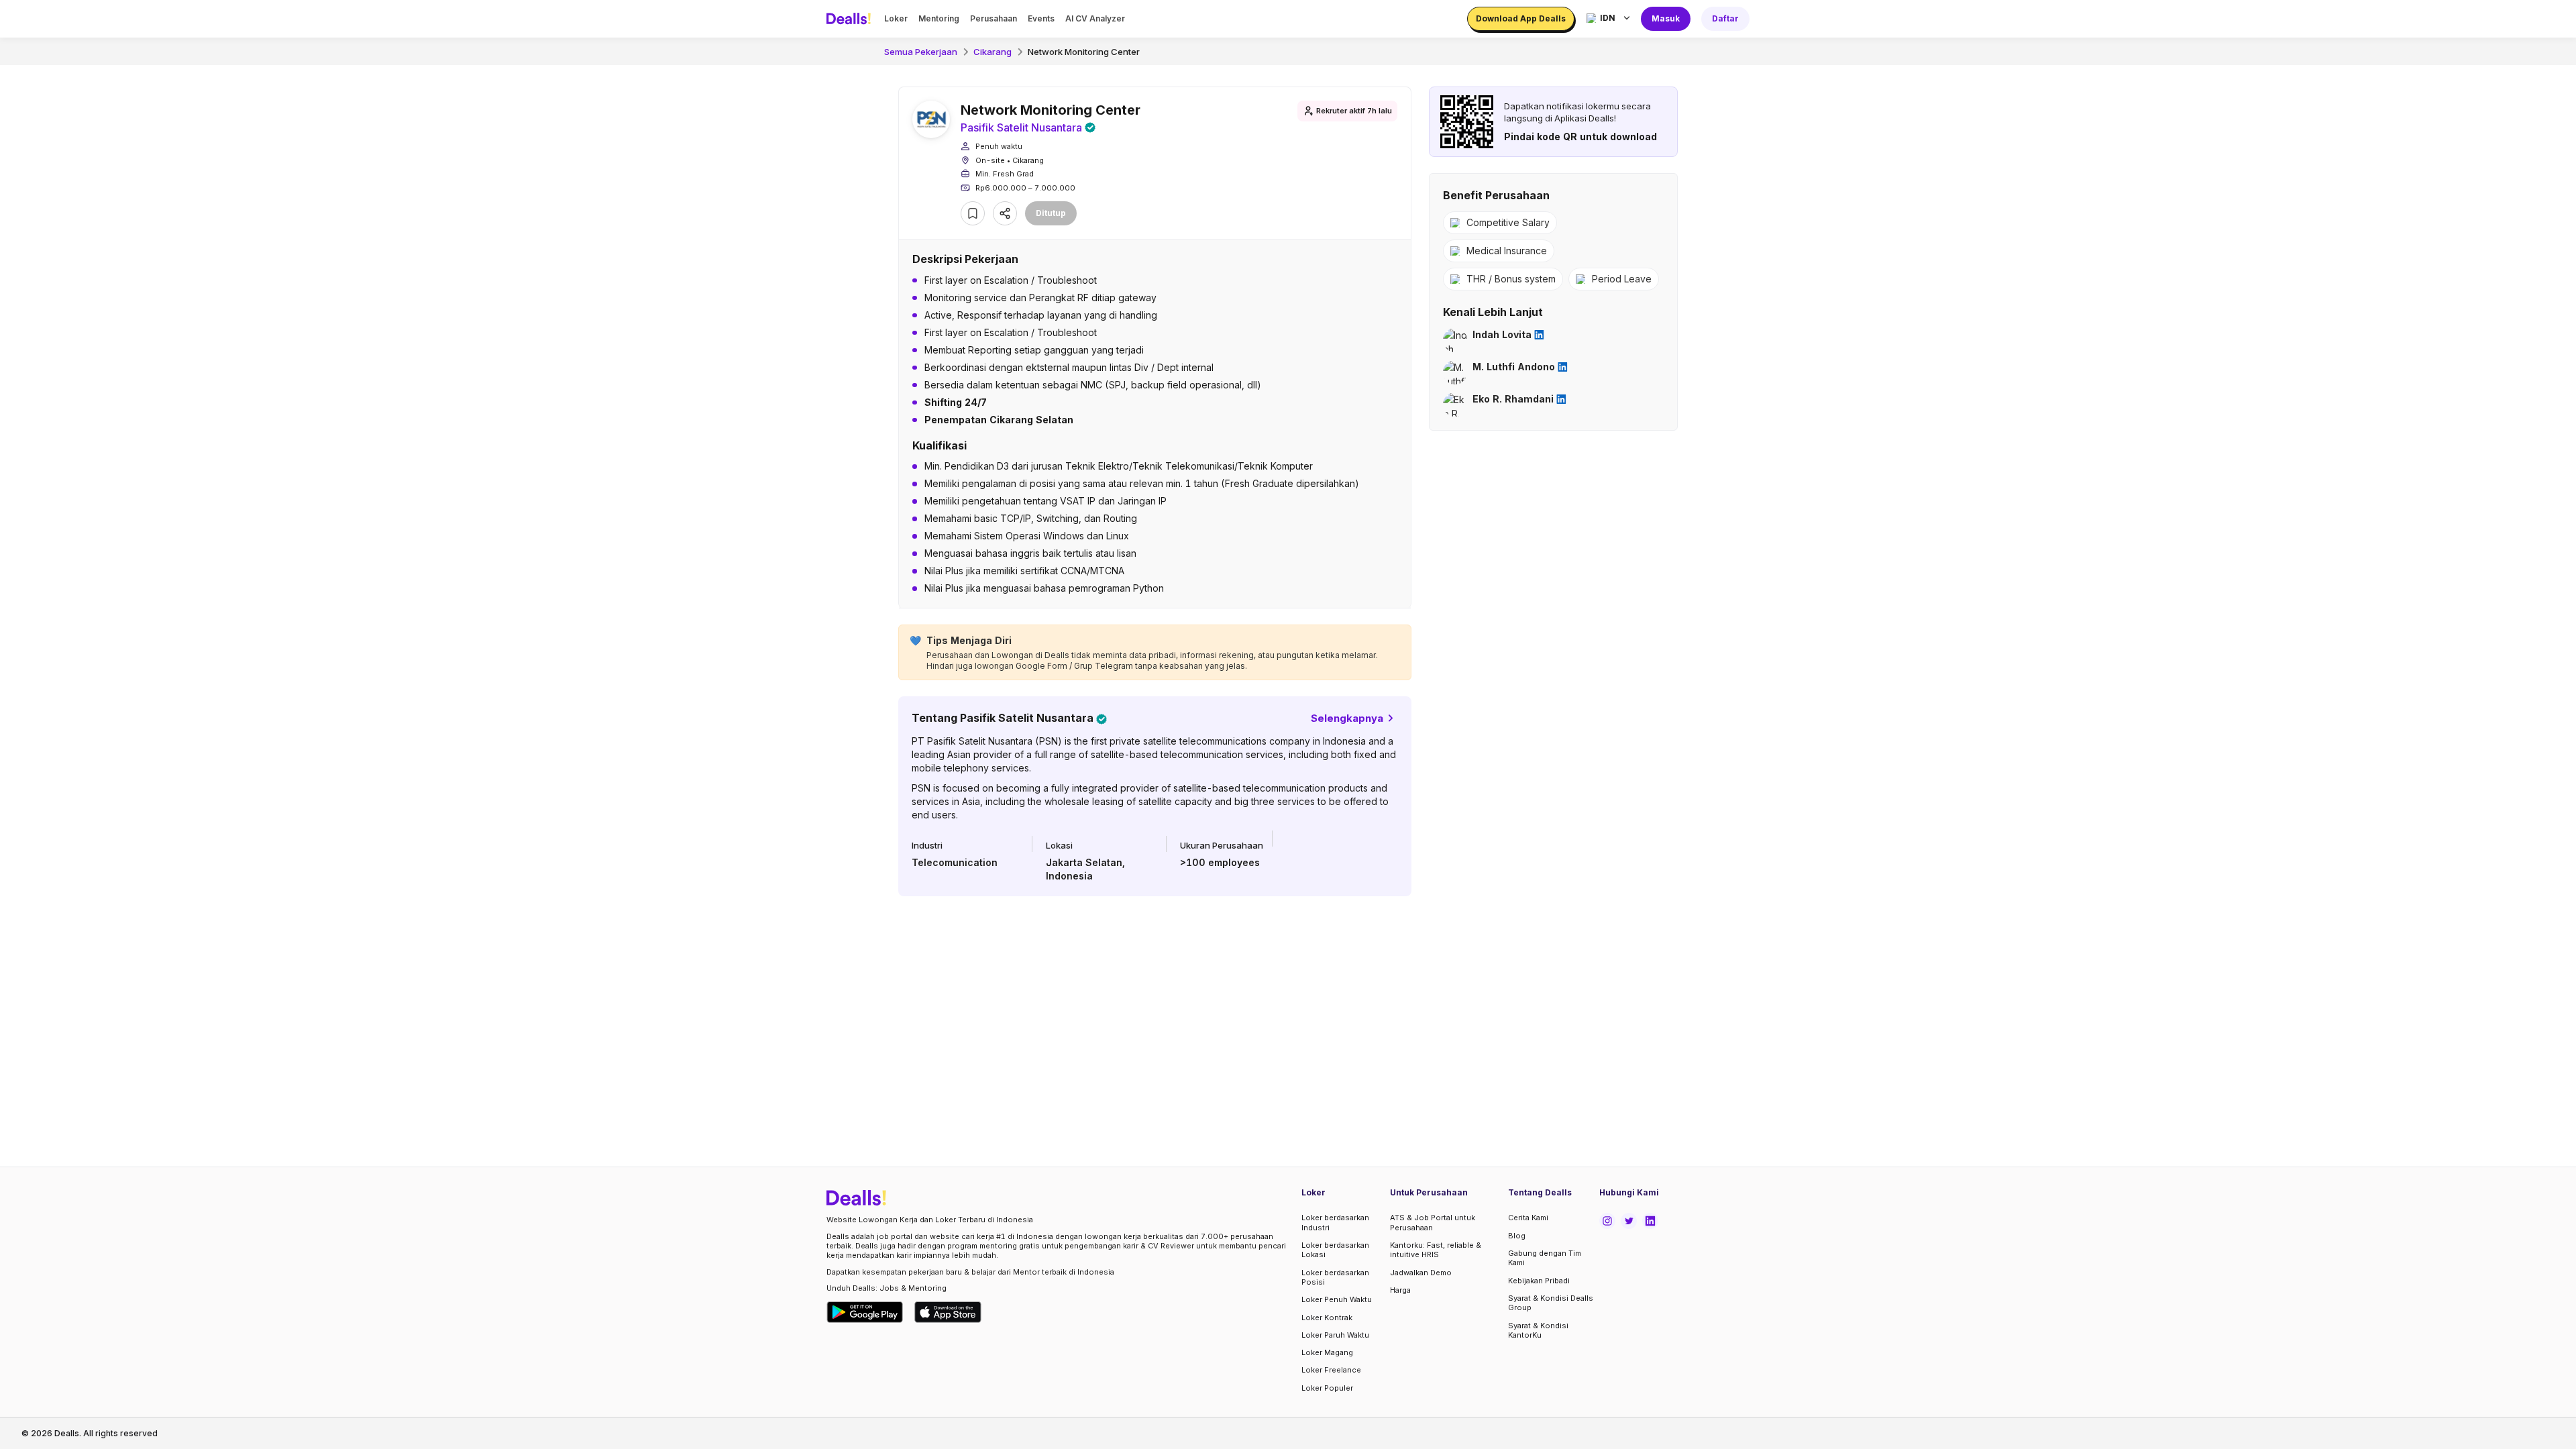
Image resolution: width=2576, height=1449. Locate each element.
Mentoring (939, 18)
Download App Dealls (1521, 18)
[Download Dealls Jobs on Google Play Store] (865, 1312)
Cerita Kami (1528, 1218)
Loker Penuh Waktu (1337, 1299)
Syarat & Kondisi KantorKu (1538, 1330)
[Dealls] (851, 19)
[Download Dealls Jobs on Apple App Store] (948, 1312)
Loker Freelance (1331, 1370)
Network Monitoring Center (1084, 52)
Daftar (1725, 18)
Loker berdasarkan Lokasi (1335, 1250)
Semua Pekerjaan (921, 52)
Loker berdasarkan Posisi (1335, 1277)
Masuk (1666, 18)
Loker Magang (1327, 1352)
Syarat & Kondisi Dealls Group (1551, 1303)
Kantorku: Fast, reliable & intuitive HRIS (1436, 1250)
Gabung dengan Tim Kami (1545, 1258)
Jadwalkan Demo (1421, 1273)
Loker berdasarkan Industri (1335, 1222)
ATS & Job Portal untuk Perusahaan (1433, 1222)
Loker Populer (1327, 1388)
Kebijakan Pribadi (1539, 1281)
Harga (1400, 1290)
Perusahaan (994, 18)
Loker (896, 18)
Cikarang (992, 52)
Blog (1517, 1236)
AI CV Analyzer (1095, 18)
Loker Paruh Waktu (1335, 1335)
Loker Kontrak (1327, 1318)
